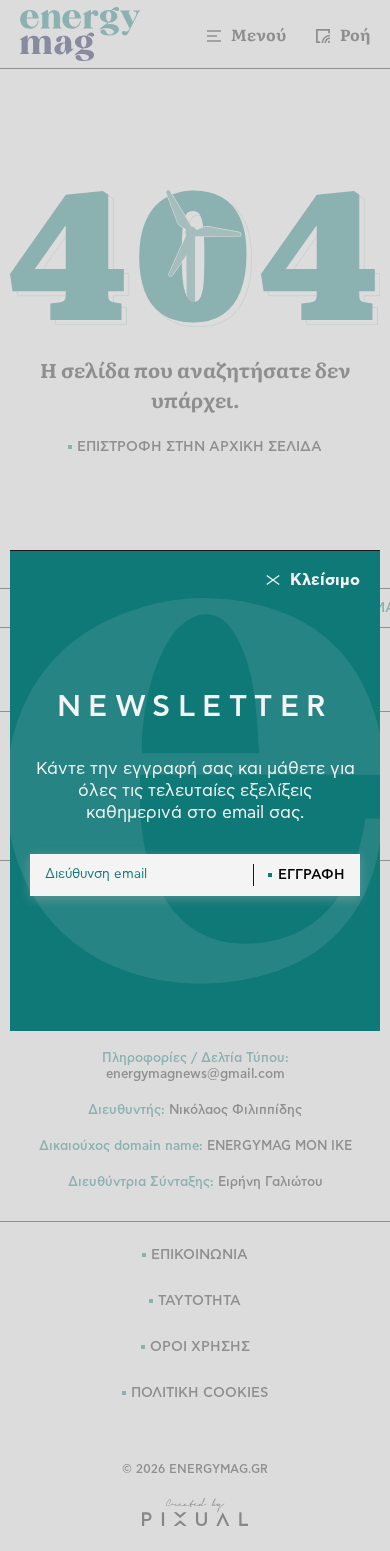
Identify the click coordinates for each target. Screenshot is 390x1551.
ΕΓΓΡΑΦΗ (311, 875)
